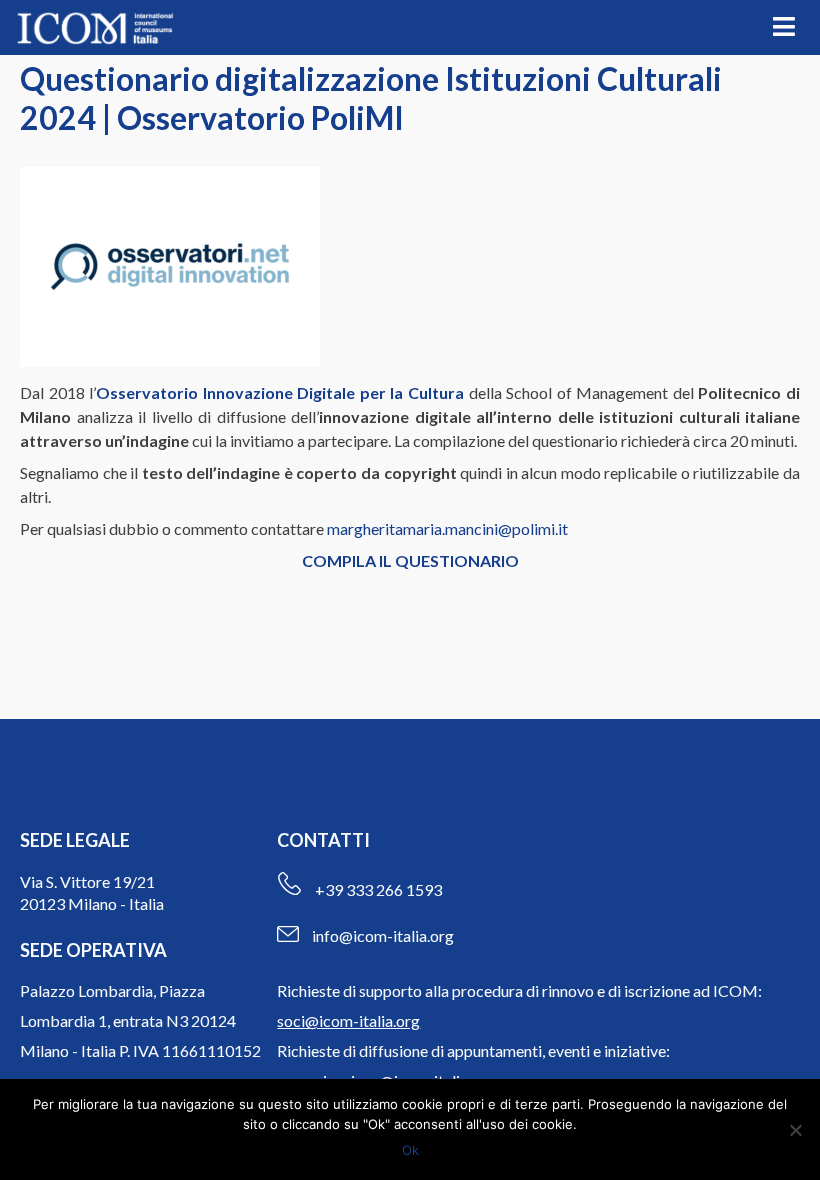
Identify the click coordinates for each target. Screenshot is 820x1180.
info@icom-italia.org (383, 935)
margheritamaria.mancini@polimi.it (447, 528)
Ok (410, 1150)
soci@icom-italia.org (348, 1020)
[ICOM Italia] (95, 28)
